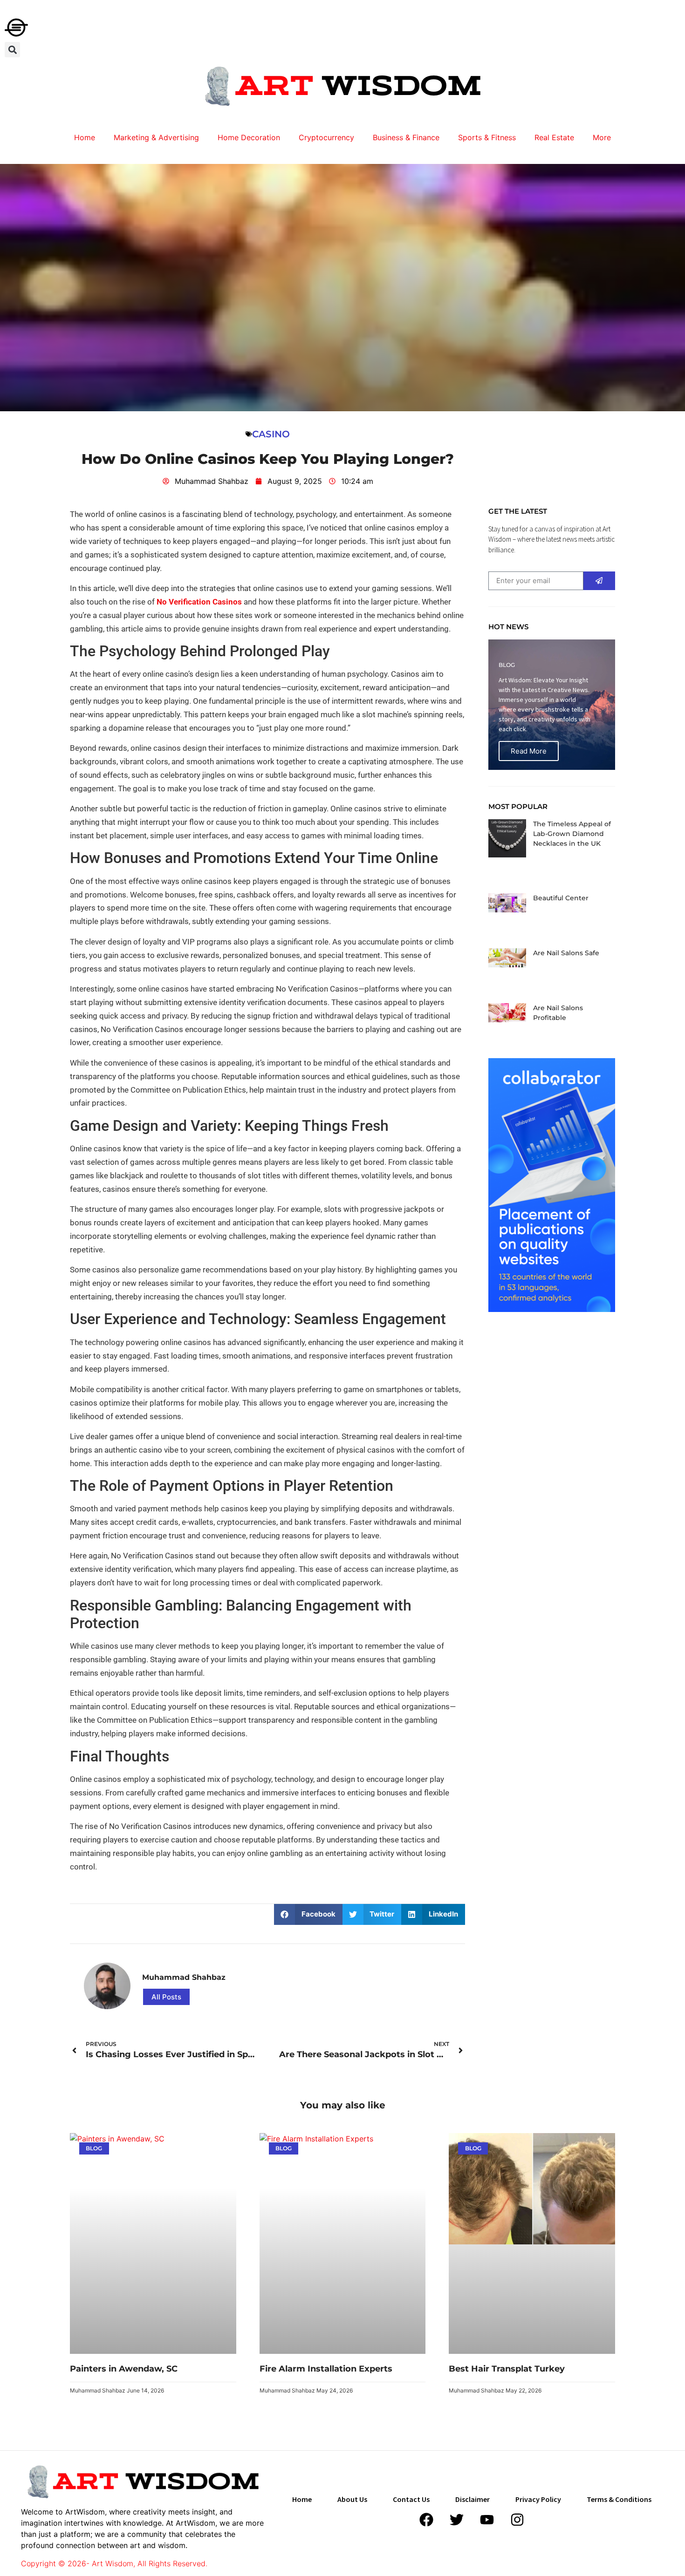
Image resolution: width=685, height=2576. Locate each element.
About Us (352, 2499)
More (602, 137)
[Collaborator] (552, 1309)
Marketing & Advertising (156, 137)
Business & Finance (406, 137)
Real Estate (554, 137)
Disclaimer (473, 2499)
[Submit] (599, 581)
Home (85, 137)
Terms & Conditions (619, 2499)
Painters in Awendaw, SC (124, 2369)
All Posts (166, 1997)
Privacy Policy (538, 2499)
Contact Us (411, 2499)
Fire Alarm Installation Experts (326, 2369)
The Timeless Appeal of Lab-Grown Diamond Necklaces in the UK (572, 834)
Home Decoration (249, 137)
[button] (12, 50)
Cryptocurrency (326, 137)
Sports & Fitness (487, 137)
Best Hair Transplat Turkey (507, 2369)
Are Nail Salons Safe (566, 953)
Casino (271, 434)
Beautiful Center (561, 898)
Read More (529, 751)
